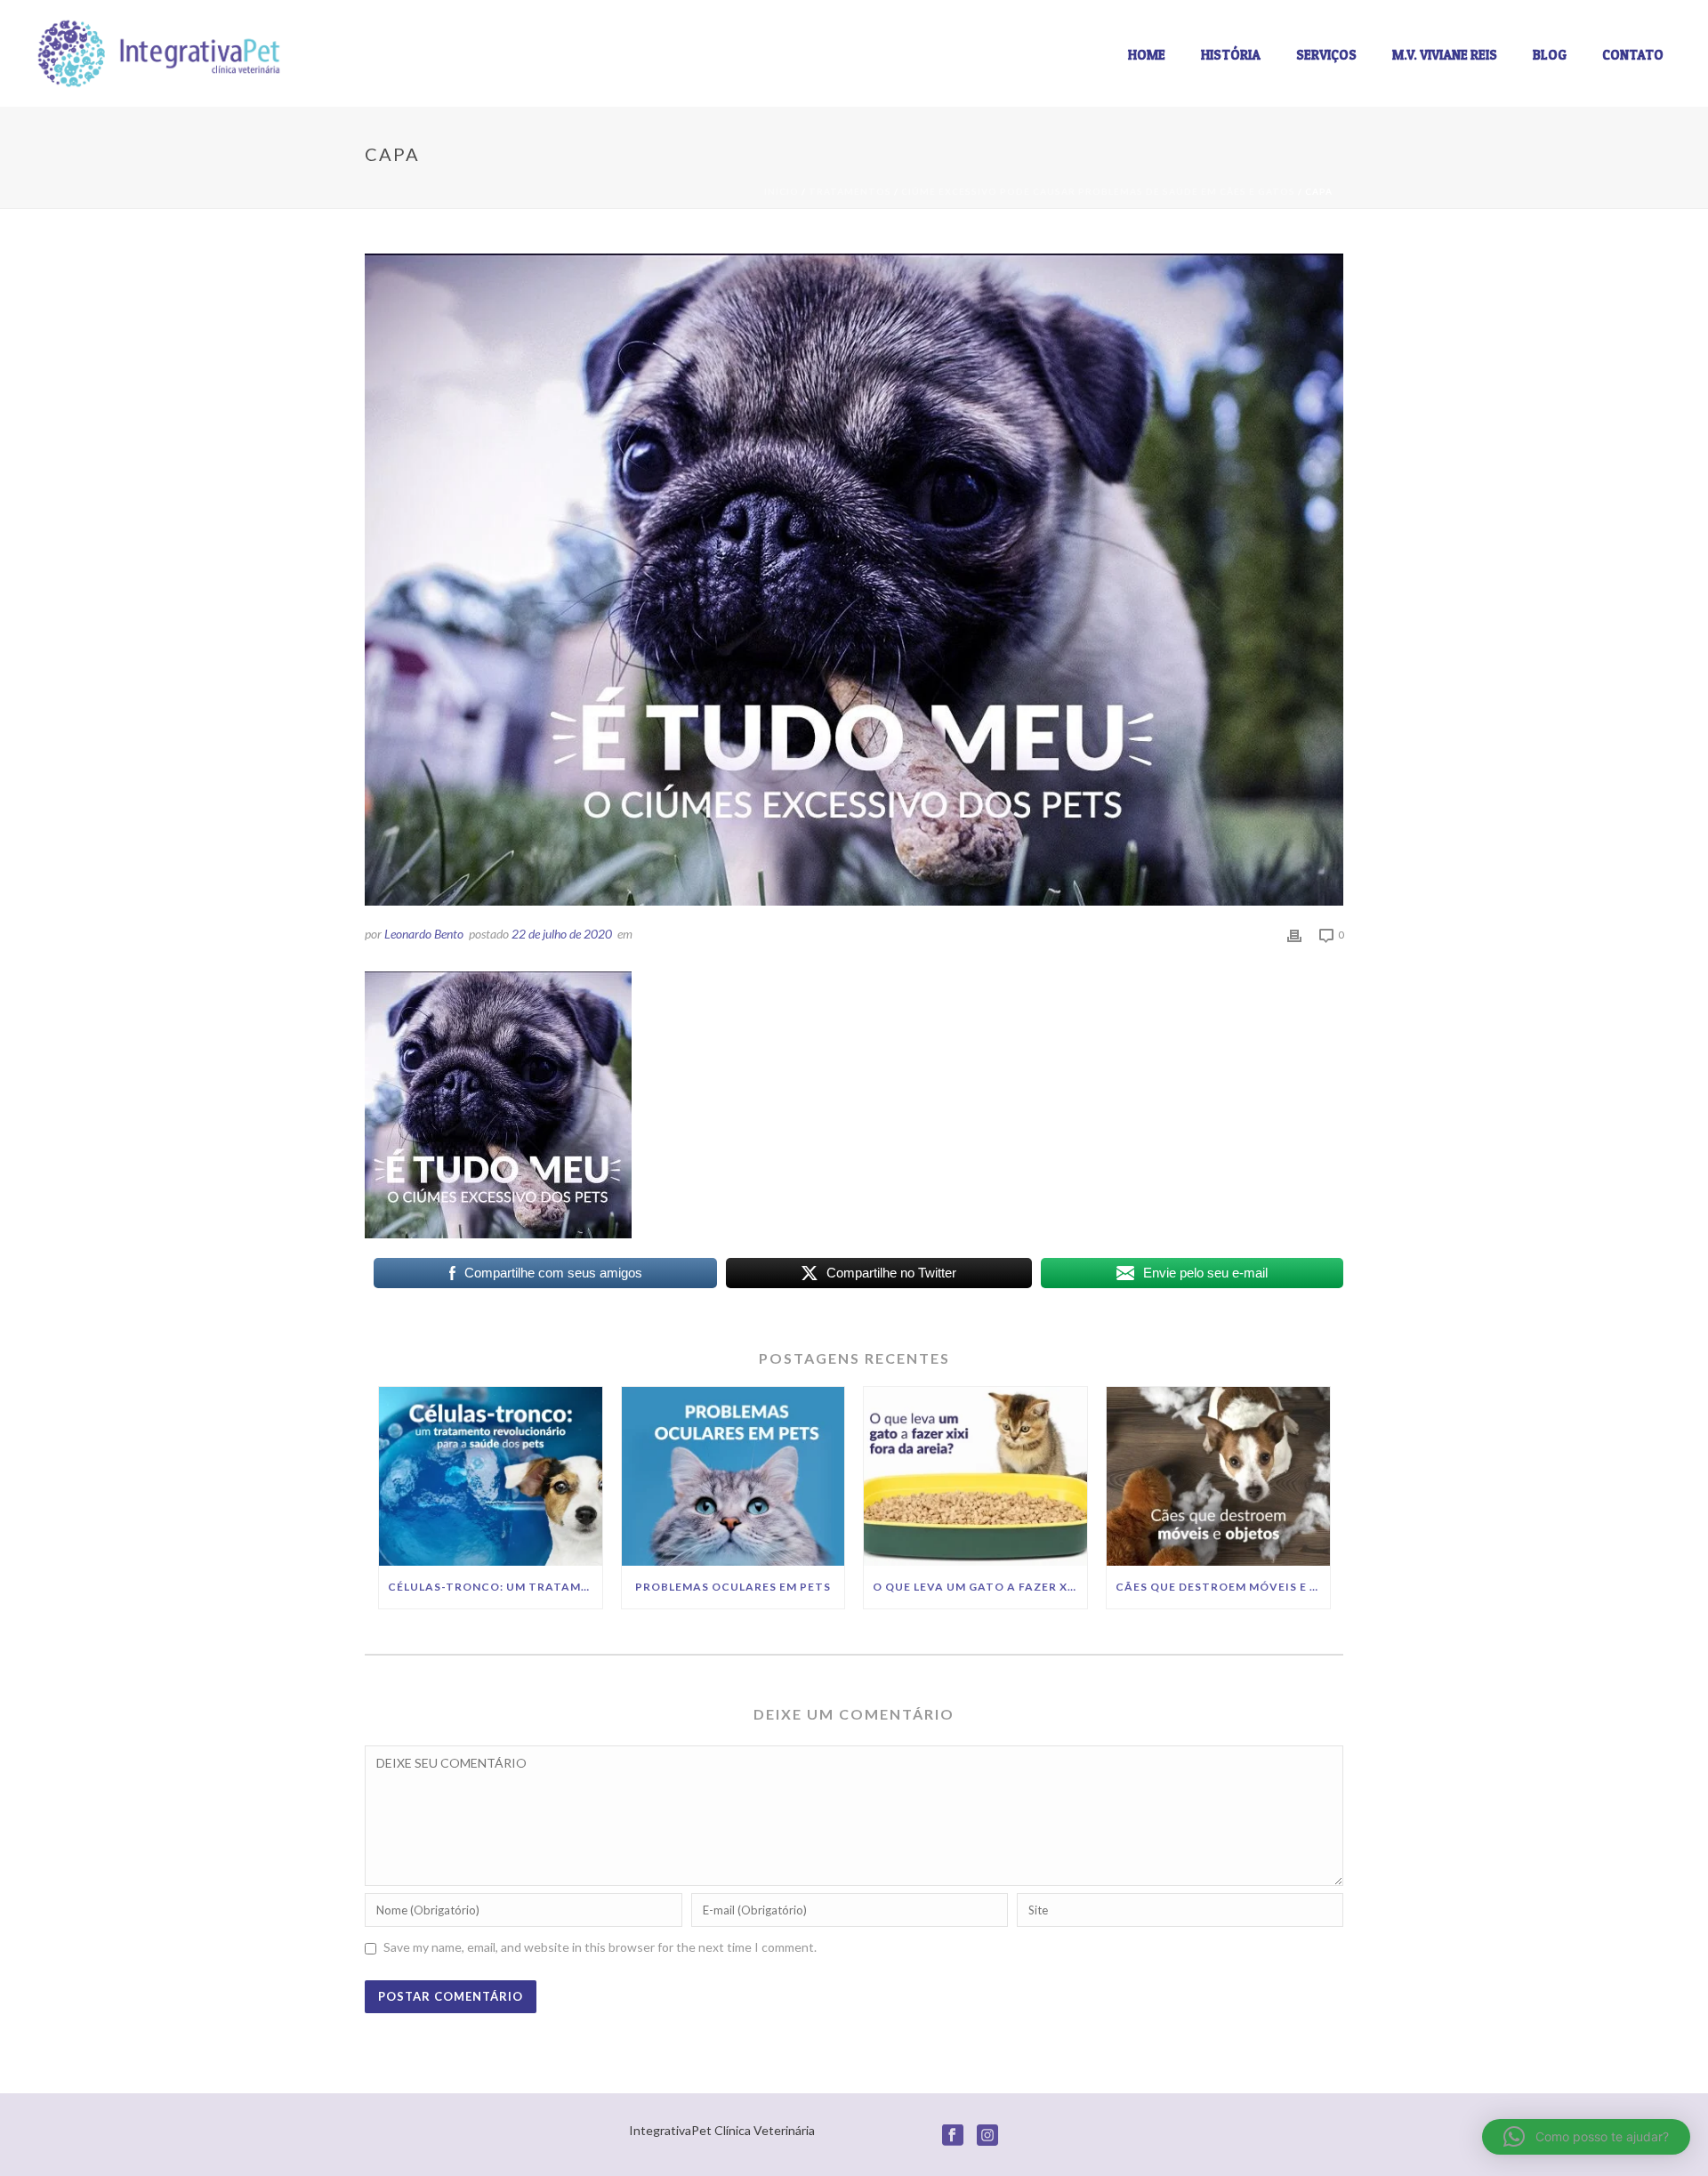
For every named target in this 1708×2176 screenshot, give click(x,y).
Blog (1550, 55)
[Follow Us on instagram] (987, 2136)
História (1231, 55)
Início (781, 191)
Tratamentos (850, 191)
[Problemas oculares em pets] (733, 1476)
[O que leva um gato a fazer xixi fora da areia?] (975, 1476)
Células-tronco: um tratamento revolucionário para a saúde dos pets (495, 1587)
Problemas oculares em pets (733, 1587)
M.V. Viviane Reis (1445, 55)
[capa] (854, 580)
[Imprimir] (1294, 934)
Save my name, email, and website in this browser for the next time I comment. (600, 1947)
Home (1147, 55)
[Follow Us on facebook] (953, 2136)
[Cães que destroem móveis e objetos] (1218, 1476)
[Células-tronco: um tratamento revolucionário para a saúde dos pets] (491, 1476)
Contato (1633, 55)
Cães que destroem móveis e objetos (1223, 1587)
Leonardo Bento (424, 934)
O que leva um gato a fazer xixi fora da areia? (980, 1587)
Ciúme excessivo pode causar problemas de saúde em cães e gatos (1098, 191)
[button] (1586, 2137)
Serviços (1326, 55)
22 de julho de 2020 (562, 934)
